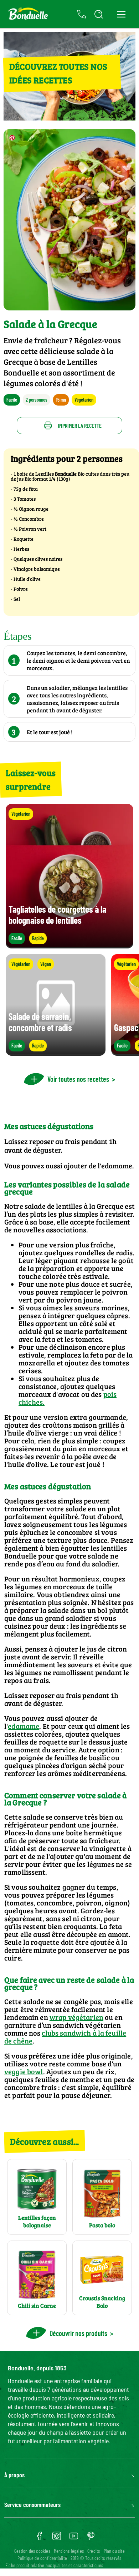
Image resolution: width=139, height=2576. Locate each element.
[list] (69, 1005)
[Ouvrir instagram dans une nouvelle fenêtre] (57, 2538)
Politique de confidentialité (42, 2558)
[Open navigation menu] (121, 14)
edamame (117, 1166)
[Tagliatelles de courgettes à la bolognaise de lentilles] (69, 945)
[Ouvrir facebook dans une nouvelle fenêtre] (40, 2538)
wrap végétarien (76, 2017)
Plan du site (114, 2551)
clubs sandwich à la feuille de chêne (65, 2037)
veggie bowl (24, 2071)
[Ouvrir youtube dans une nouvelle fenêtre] (74, 2538)
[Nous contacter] (82, 14)
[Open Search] (99, 14)
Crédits (94, 2551)
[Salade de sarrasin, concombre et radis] (56, 1052)
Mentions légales (69, 2551)
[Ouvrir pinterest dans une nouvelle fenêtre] (91, 2538)
